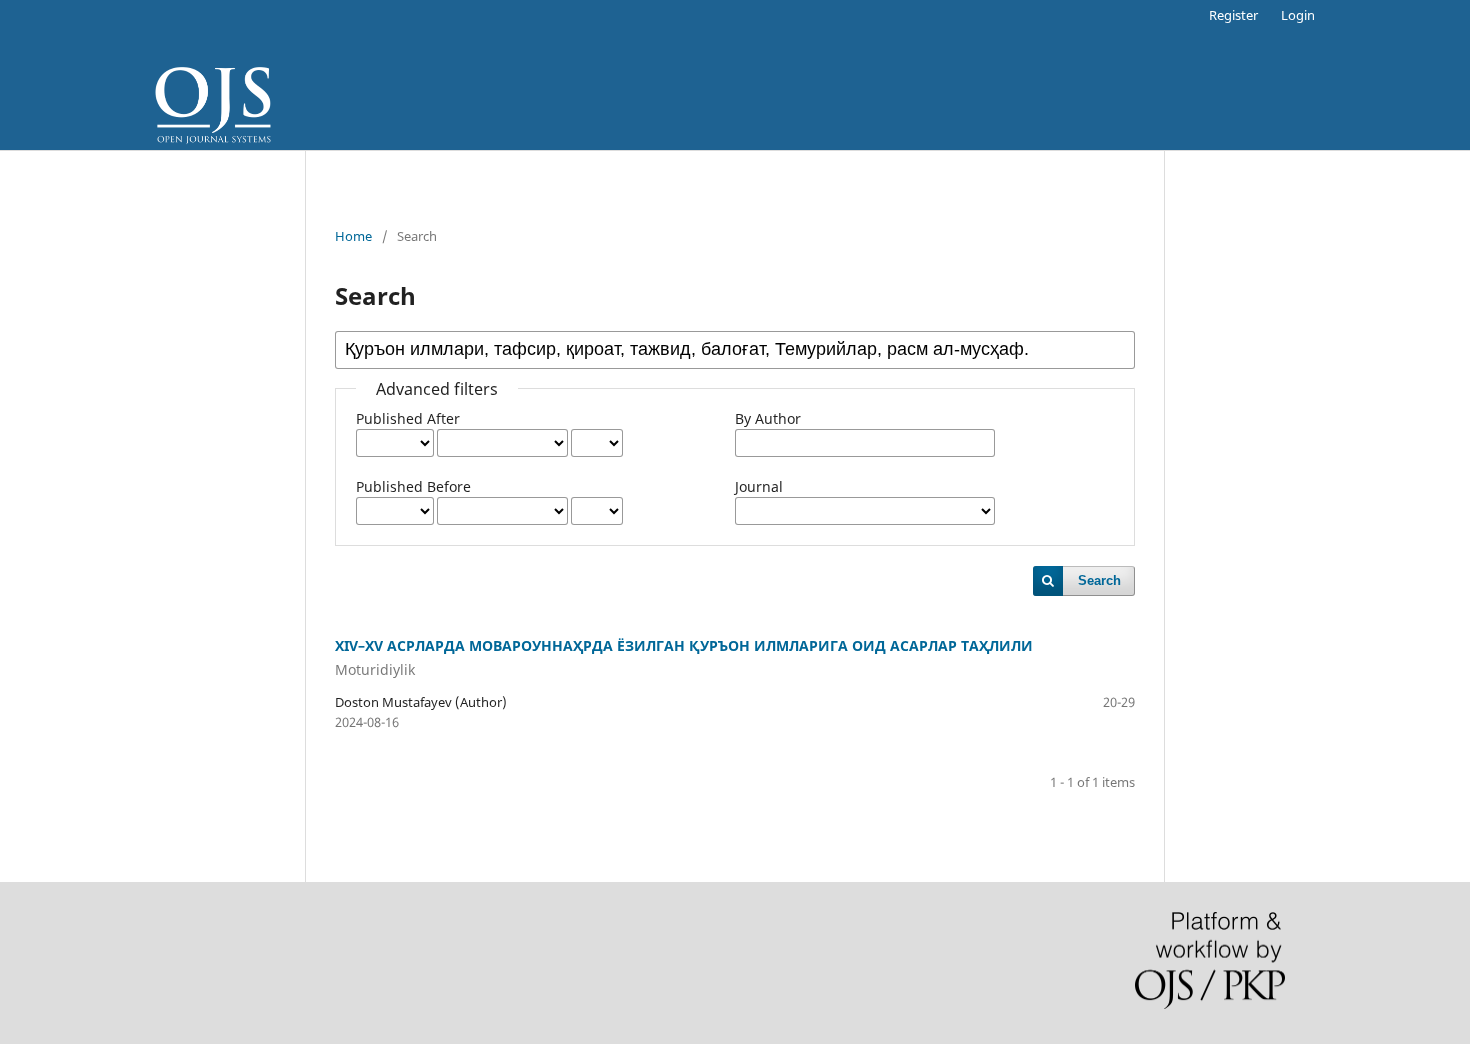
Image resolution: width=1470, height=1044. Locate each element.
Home (353, 236)
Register (1233, 15)
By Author (768, 418)
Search (1099, 580)
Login (1298, 15)
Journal (759, 486)
